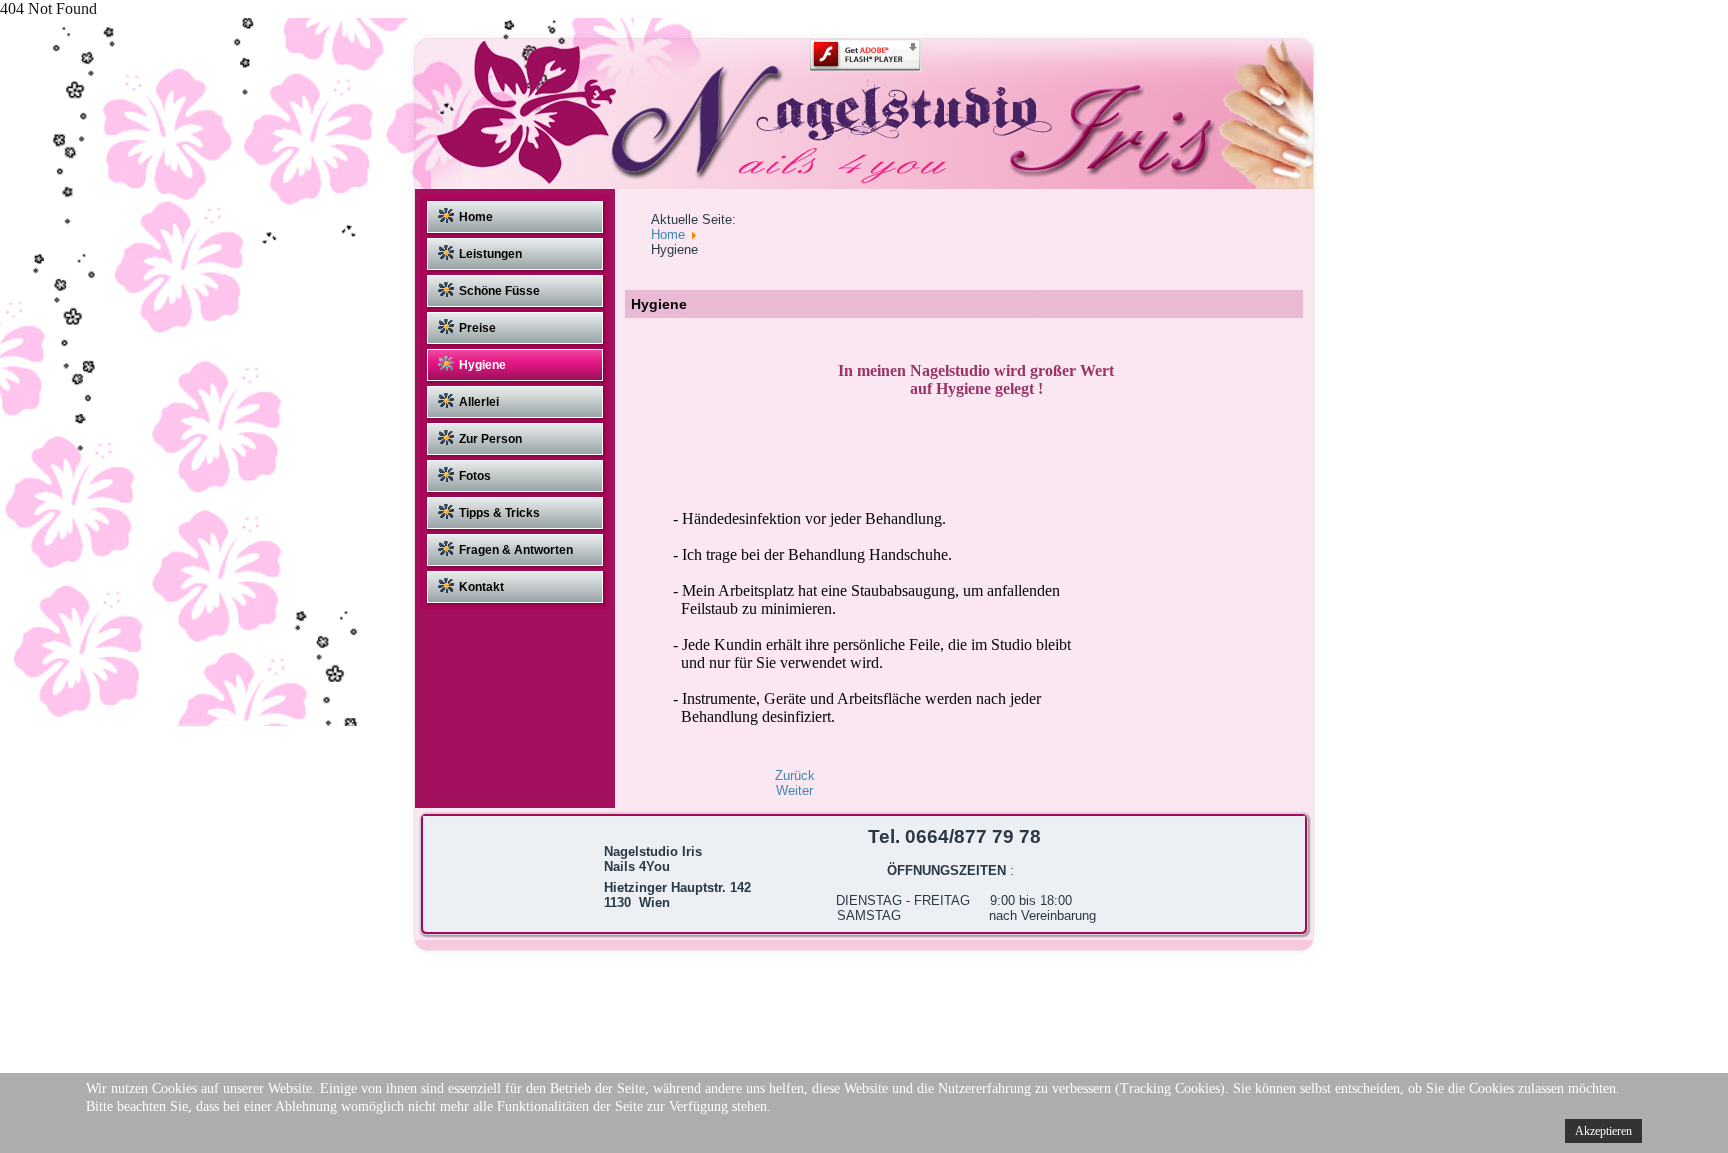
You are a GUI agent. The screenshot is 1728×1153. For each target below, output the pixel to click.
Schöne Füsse (499, 291)
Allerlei (479, 402)
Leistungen (490, 254)
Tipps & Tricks (499, 513)
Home (476, 217)
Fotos (475, 476)
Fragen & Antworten (516, 550)
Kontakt (481, 587)
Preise (477, 328)
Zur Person (490, 439)
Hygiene (482, 365)
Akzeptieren (1603, 1131)
